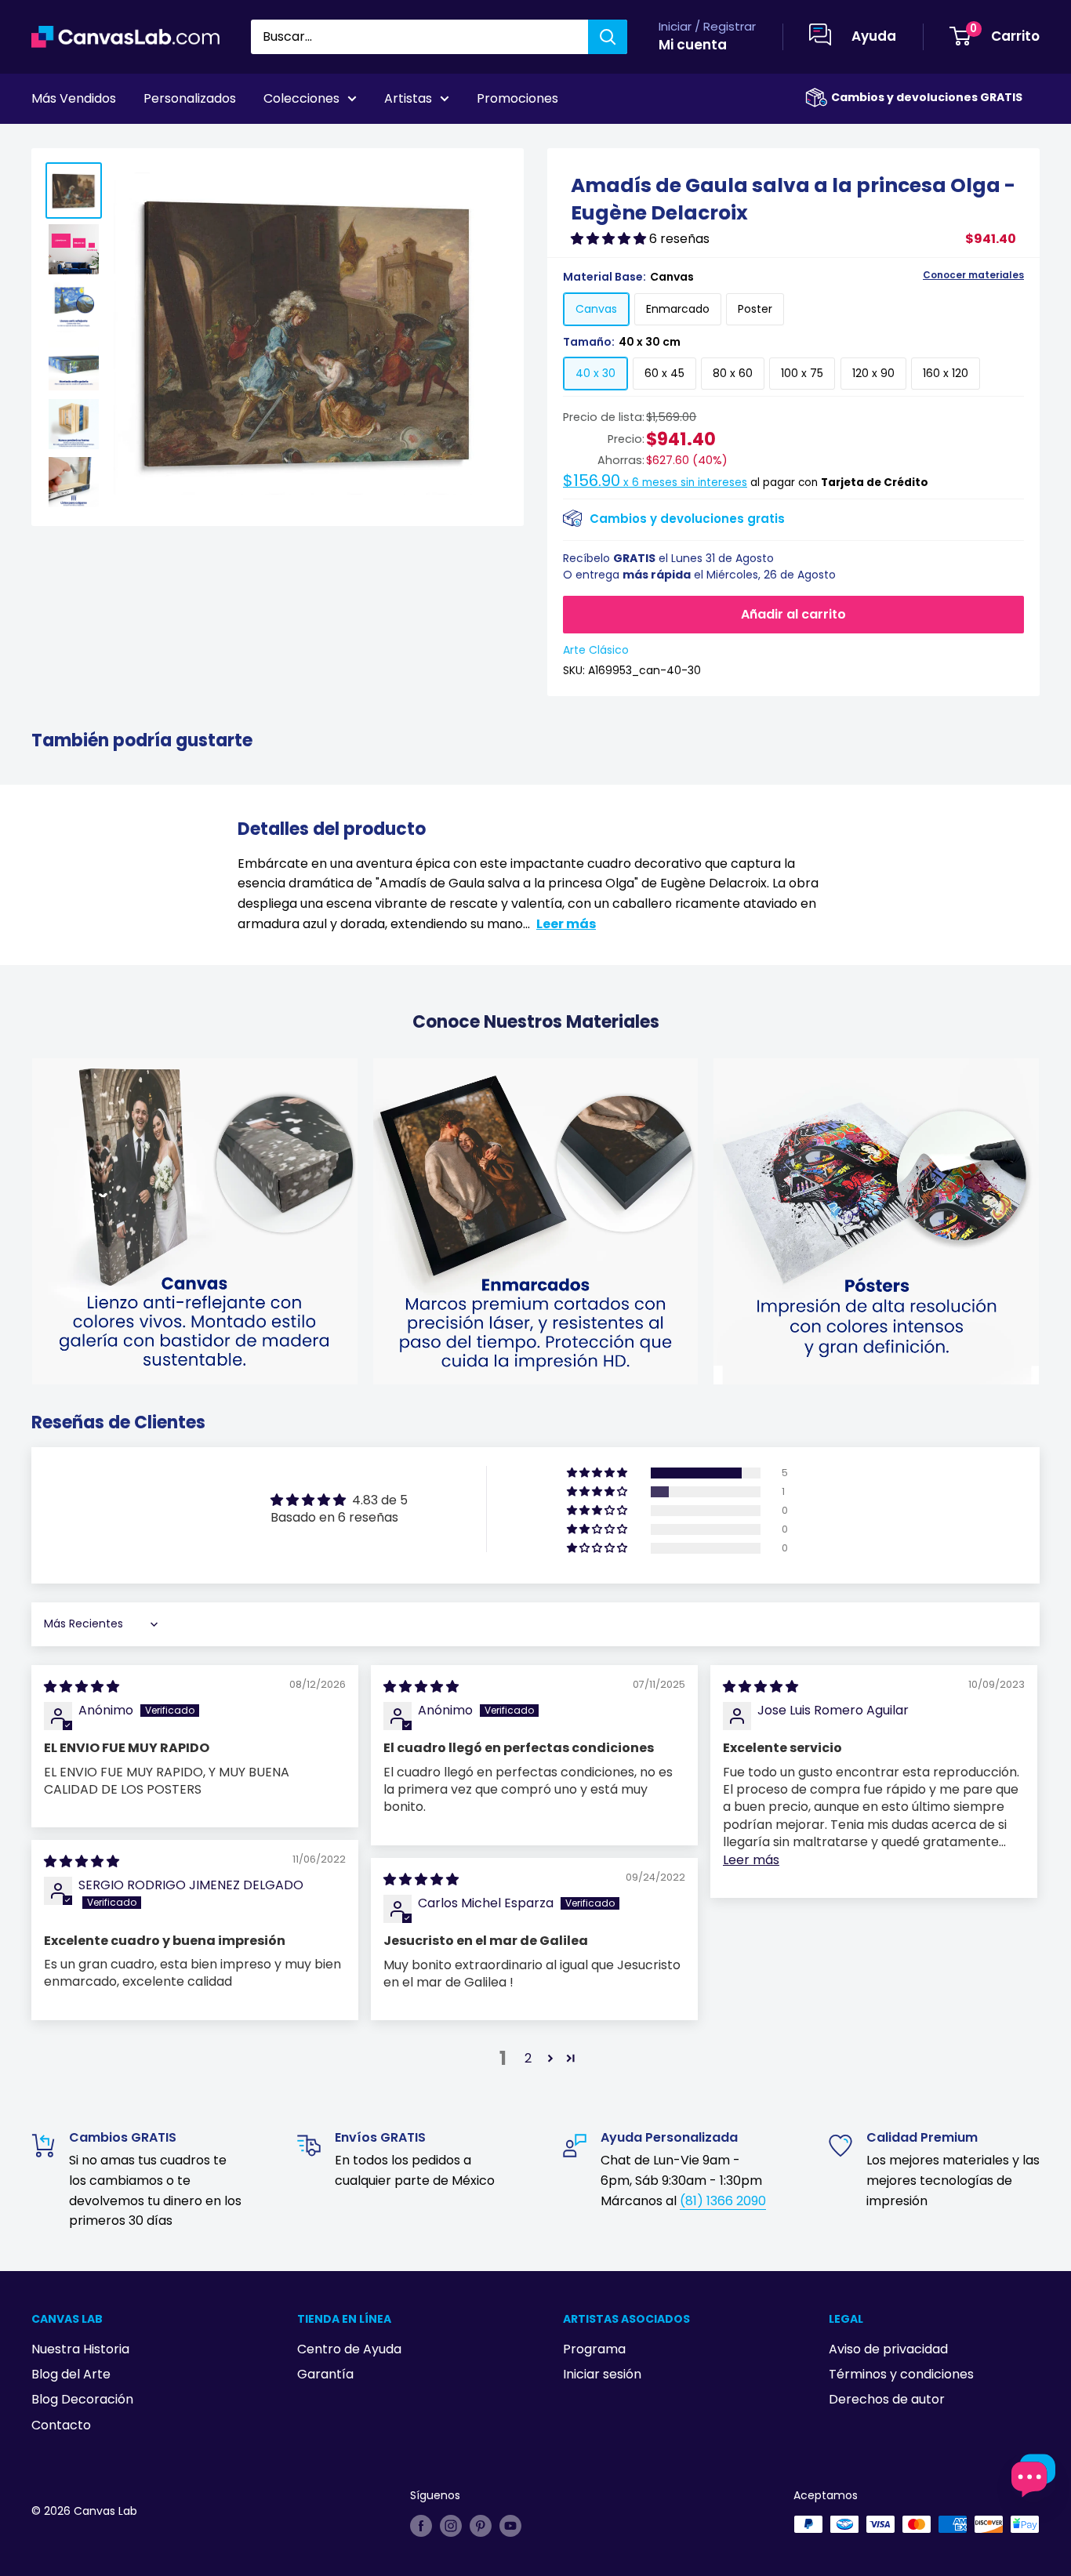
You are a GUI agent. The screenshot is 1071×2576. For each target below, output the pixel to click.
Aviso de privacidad (888, 2349)
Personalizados (190, 98)
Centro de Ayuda (349, 2349)
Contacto (61, 2425)
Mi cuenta (693, 45)
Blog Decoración (82, 2399)
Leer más (566, 924)
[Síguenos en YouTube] (510, 2526)
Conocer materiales (973, 275)
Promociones (517, 98)
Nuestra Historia (80, 2349)
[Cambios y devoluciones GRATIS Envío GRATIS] (816, 98)
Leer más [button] (751, 1860)
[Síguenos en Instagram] (451, 2526)
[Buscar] (608, 37)
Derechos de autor (887, 2399)
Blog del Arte (71, 2374)
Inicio (45, 142)
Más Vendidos (74, 98)
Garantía (325, 2374)
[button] (610, 239)
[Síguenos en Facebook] (421, 2526)
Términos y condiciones (901, 2374)
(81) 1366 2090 (723, 2201)
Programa (594, 2349)
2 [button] (528, 2058)
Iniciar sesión (602, 2374)
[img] (82, 1687)
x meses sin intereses (655, 483)
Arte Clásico (596, 650)
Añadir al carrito (793, 614)
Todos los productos (131, 142)
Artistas (408, 98)
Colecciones (301, 98)
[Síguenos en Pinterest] (481, 2526)
